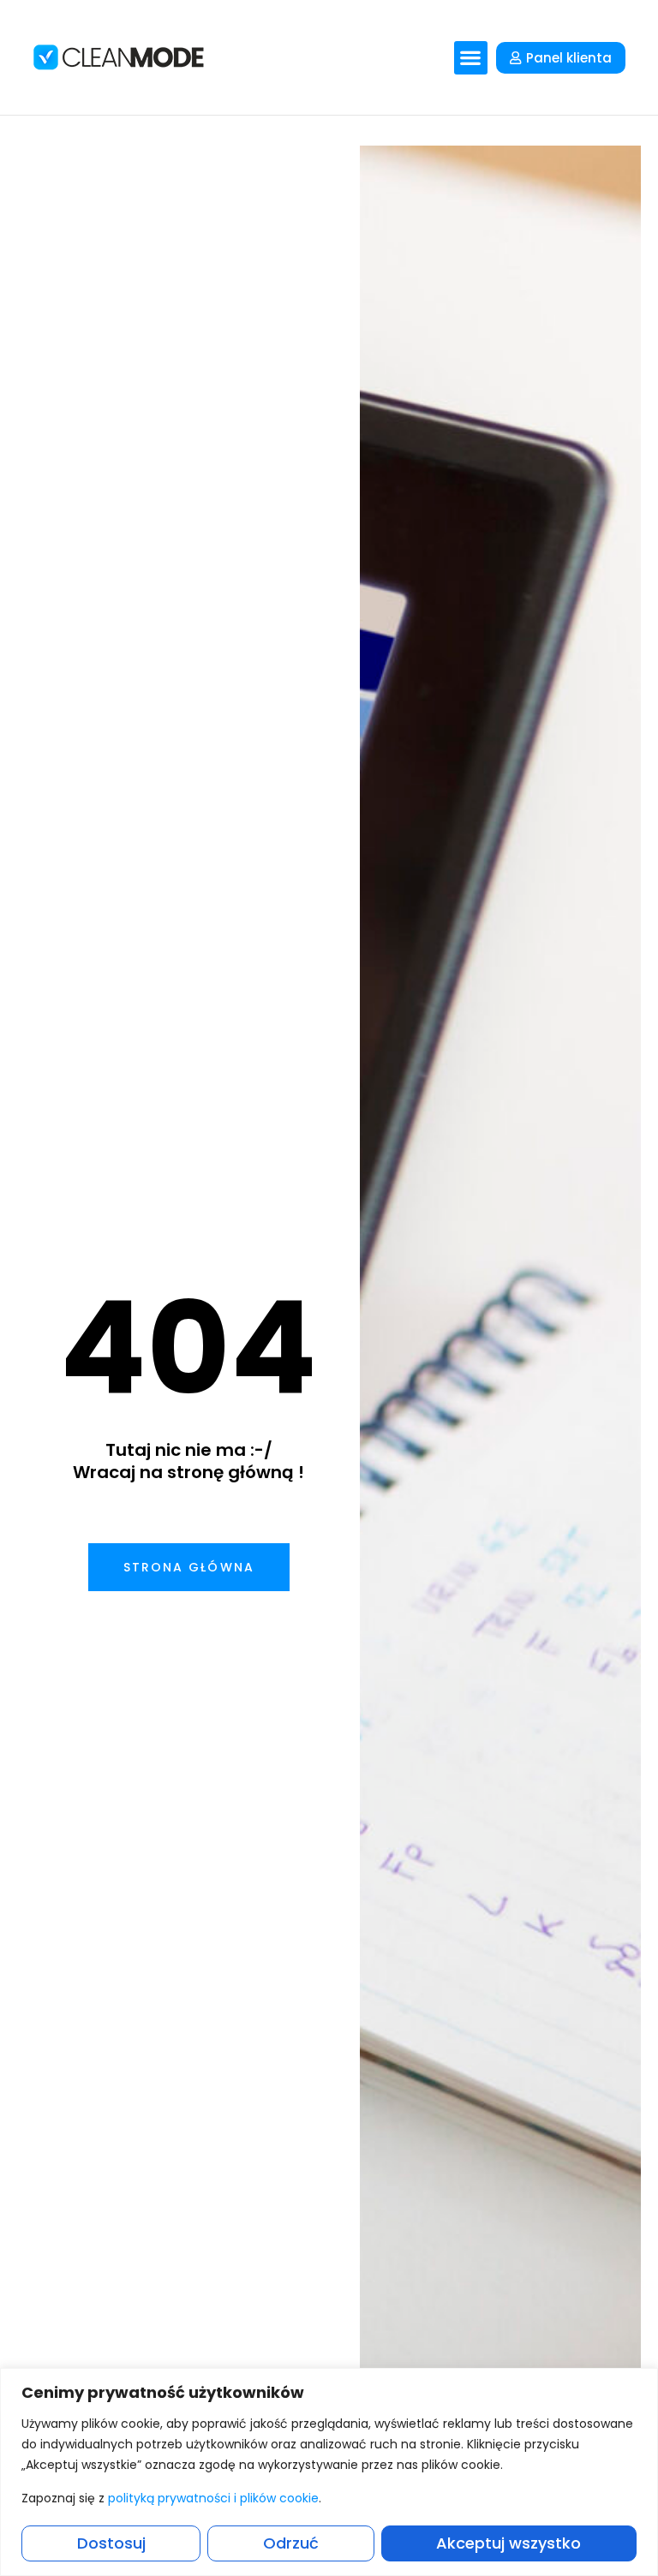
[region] (329, 2472)
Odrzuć (291, 2543)
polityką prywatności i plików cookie (213, 2498)
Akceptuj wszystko (508, 2543)
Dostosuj (111, 2543)
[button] (471, 58)
